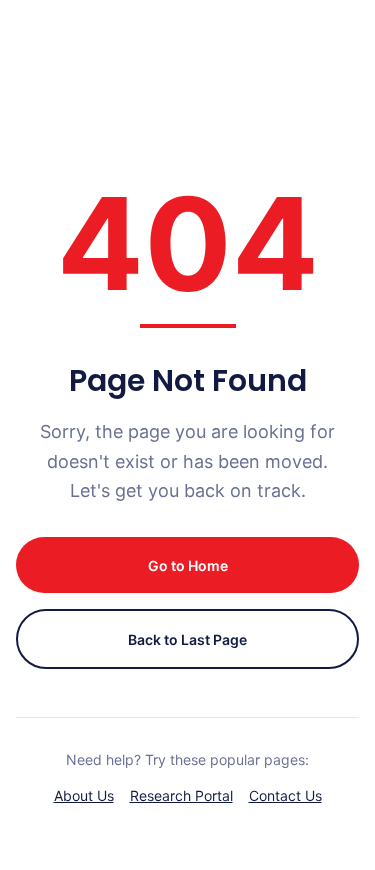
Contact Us (285, 795)
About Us (84, 795)
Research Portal (181, 795)
